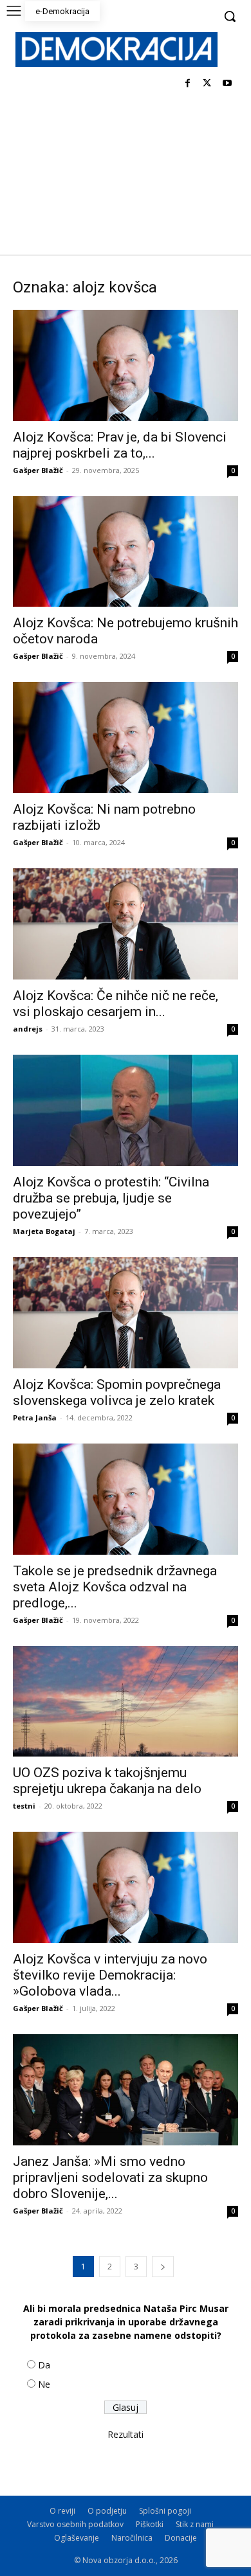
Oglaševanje (77, 2538)
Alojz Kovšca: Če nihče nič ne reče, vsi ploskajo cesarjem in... (116, 1004)
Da (44, 2365)
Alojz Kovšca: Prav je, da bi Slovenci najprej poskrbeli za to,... (120, 445)
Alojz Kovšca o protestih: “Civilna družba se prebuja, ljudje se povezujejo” (111, 1198)
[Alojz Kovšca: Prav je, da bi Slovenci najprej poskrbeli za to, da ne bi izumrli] (126, 365)
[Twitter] (207, 84)
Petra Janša (35, 1418)
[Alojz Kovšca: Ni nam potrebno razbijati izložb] (126, 738)
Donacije (181, 2538)
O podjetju (107, 2511)
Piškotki (150, 2524)
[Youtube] (227, 84)
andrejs (28, 1029)
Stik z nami (195, 2524)
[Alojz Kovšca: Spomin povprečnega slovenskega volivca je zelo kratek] (126, 1313)
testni (24, 1806)
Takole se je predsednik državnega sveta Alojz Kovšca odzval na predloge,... (115, 1587)
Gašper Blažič (38, 470)
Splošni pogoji (165, 2511)
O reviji (62, 2511)
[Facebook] (188, 84)
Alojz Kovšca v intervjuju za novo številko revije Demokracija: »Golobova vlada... (110, 1975)
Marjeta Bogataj (44, 1231)
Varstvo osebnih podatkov (75, 2524)
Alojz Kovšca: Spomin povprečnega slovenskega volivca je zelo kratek (117, 1392)
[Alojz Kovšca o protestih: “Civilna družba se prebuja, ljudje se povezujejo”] (126, 1110)
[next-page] (163, 2267)
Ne (44, 2384)
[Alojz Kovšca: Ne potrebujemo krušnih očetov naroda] (126, 552)
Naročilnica (132, 2538)
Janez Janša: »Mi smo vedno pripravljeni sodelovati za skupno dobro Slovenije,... (110, 2178)
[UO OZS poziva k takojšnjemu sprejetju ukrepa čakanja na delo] (126, 1702)
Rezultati (126, 2434)
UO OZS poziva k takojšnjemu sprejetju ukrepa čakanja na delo (107, 1781)
